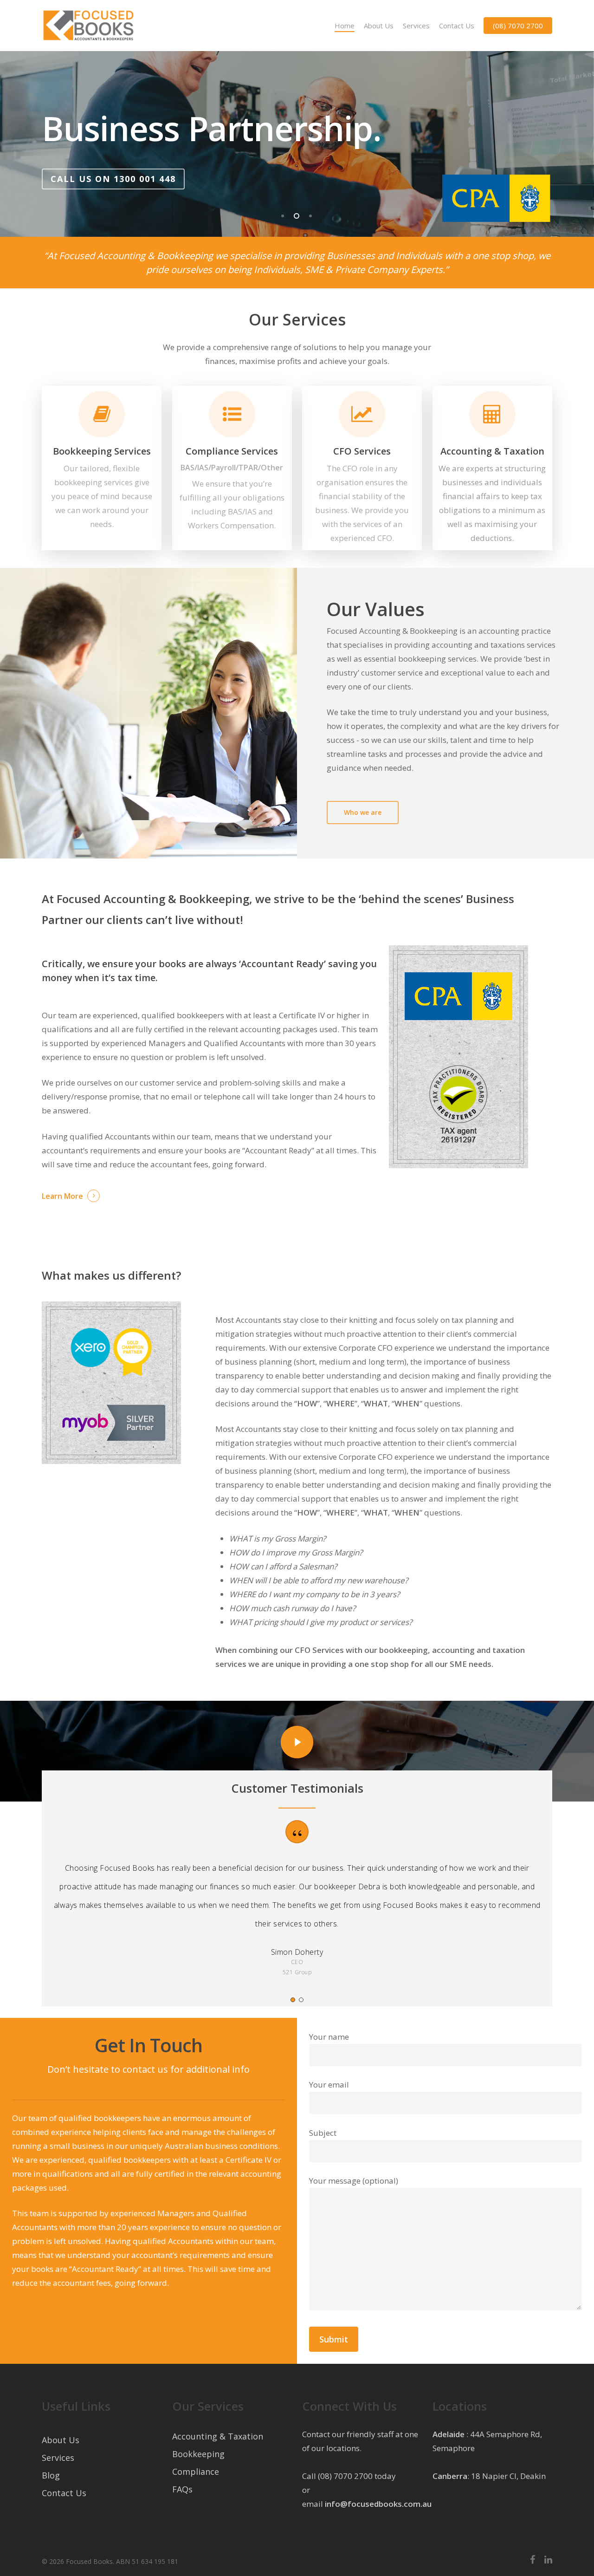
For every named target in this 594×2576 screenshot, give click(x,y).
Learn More (62, 1196)
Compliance (196, 2472)
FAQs (182, 2489)
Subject (323, 2133)
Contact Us (457, 26)
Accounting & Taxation (218, 2436)
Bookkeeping (198, 2454)
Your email (329, 2085)
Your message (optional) (354, 2181)
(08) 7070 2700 (518, 26)
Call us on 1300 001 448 (335, 197)
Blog (51, 2475)
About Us (379, 26)
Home (345, 26)
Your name (329, 2037)
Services (416, 26)
